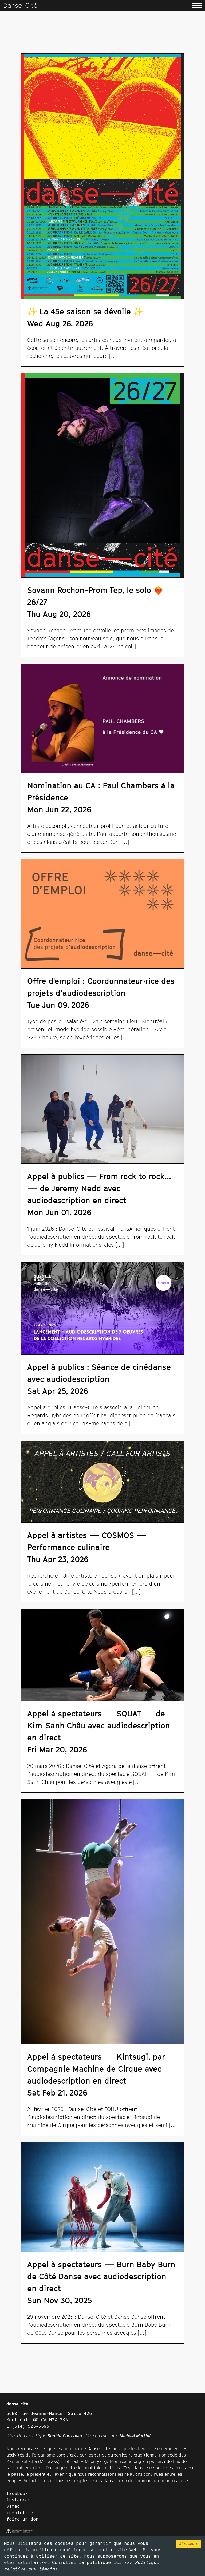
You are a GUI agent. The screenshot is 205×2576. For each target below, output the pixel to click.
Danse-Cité (20, 5)
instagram (18, 2500)
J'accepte (189, 2543)
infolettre (20, 2513)
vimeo (13, 2506)
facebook (17, 2493)
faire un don (22, 2519)
